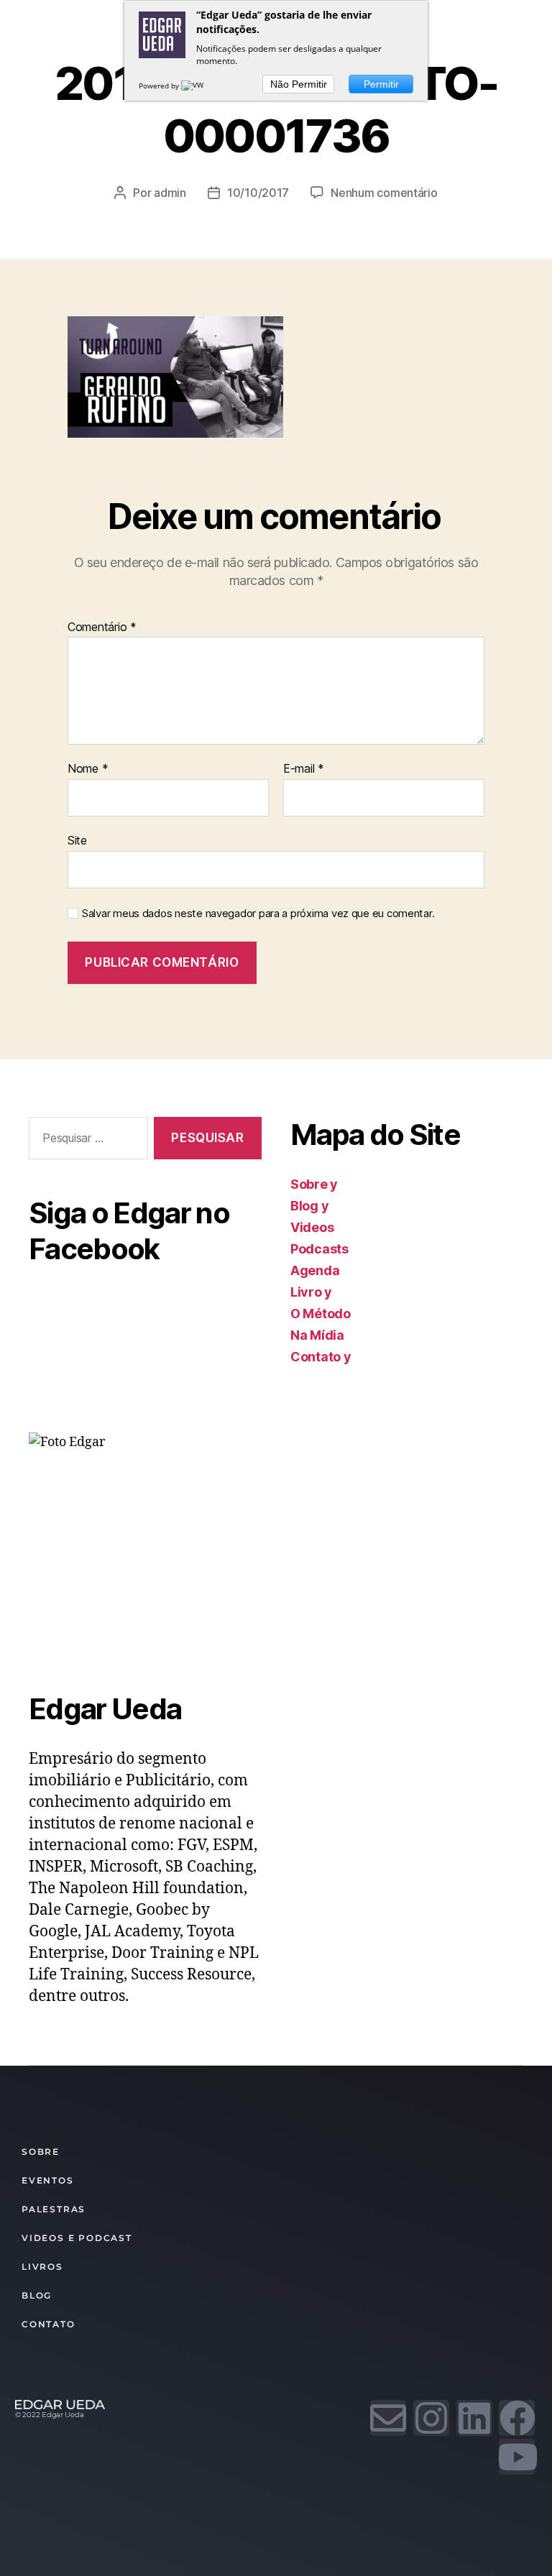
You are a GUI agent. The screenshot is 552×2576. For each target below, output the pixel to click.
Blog (37, 2295)
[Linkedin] (474, 2418)
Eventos (48, 2180)
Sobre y (314, 1184)
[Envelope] (388, 2418)
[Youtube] (517, 2457)
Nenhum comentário (384, 193)
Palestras (54, 2209)
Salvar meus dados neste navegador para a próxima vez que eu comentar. (258, 914)
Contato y (321, 1357)
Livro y (311, 1292)
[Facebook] (517, 2418)
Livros (42, 2267)
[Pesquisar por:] (86, 1141)
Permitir (381, 84)
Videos (312, 1227)
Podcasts (319, 1249)
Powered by (160, 86)
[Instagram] (431, 2418)
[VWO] (195, 86)
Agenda (315, 1270)
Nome (88, 769)
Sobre (41, 2152)
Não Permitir (299, 84)
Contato (49, 2324)
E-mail (304, 769)
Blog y (309, 1206)
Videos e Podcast (77, 2238)
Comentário (102, 627)
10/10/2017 (258, 193)
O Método (321, 1314)
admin (170, 193)
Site (77, 840)
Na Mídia (317, 1335)
